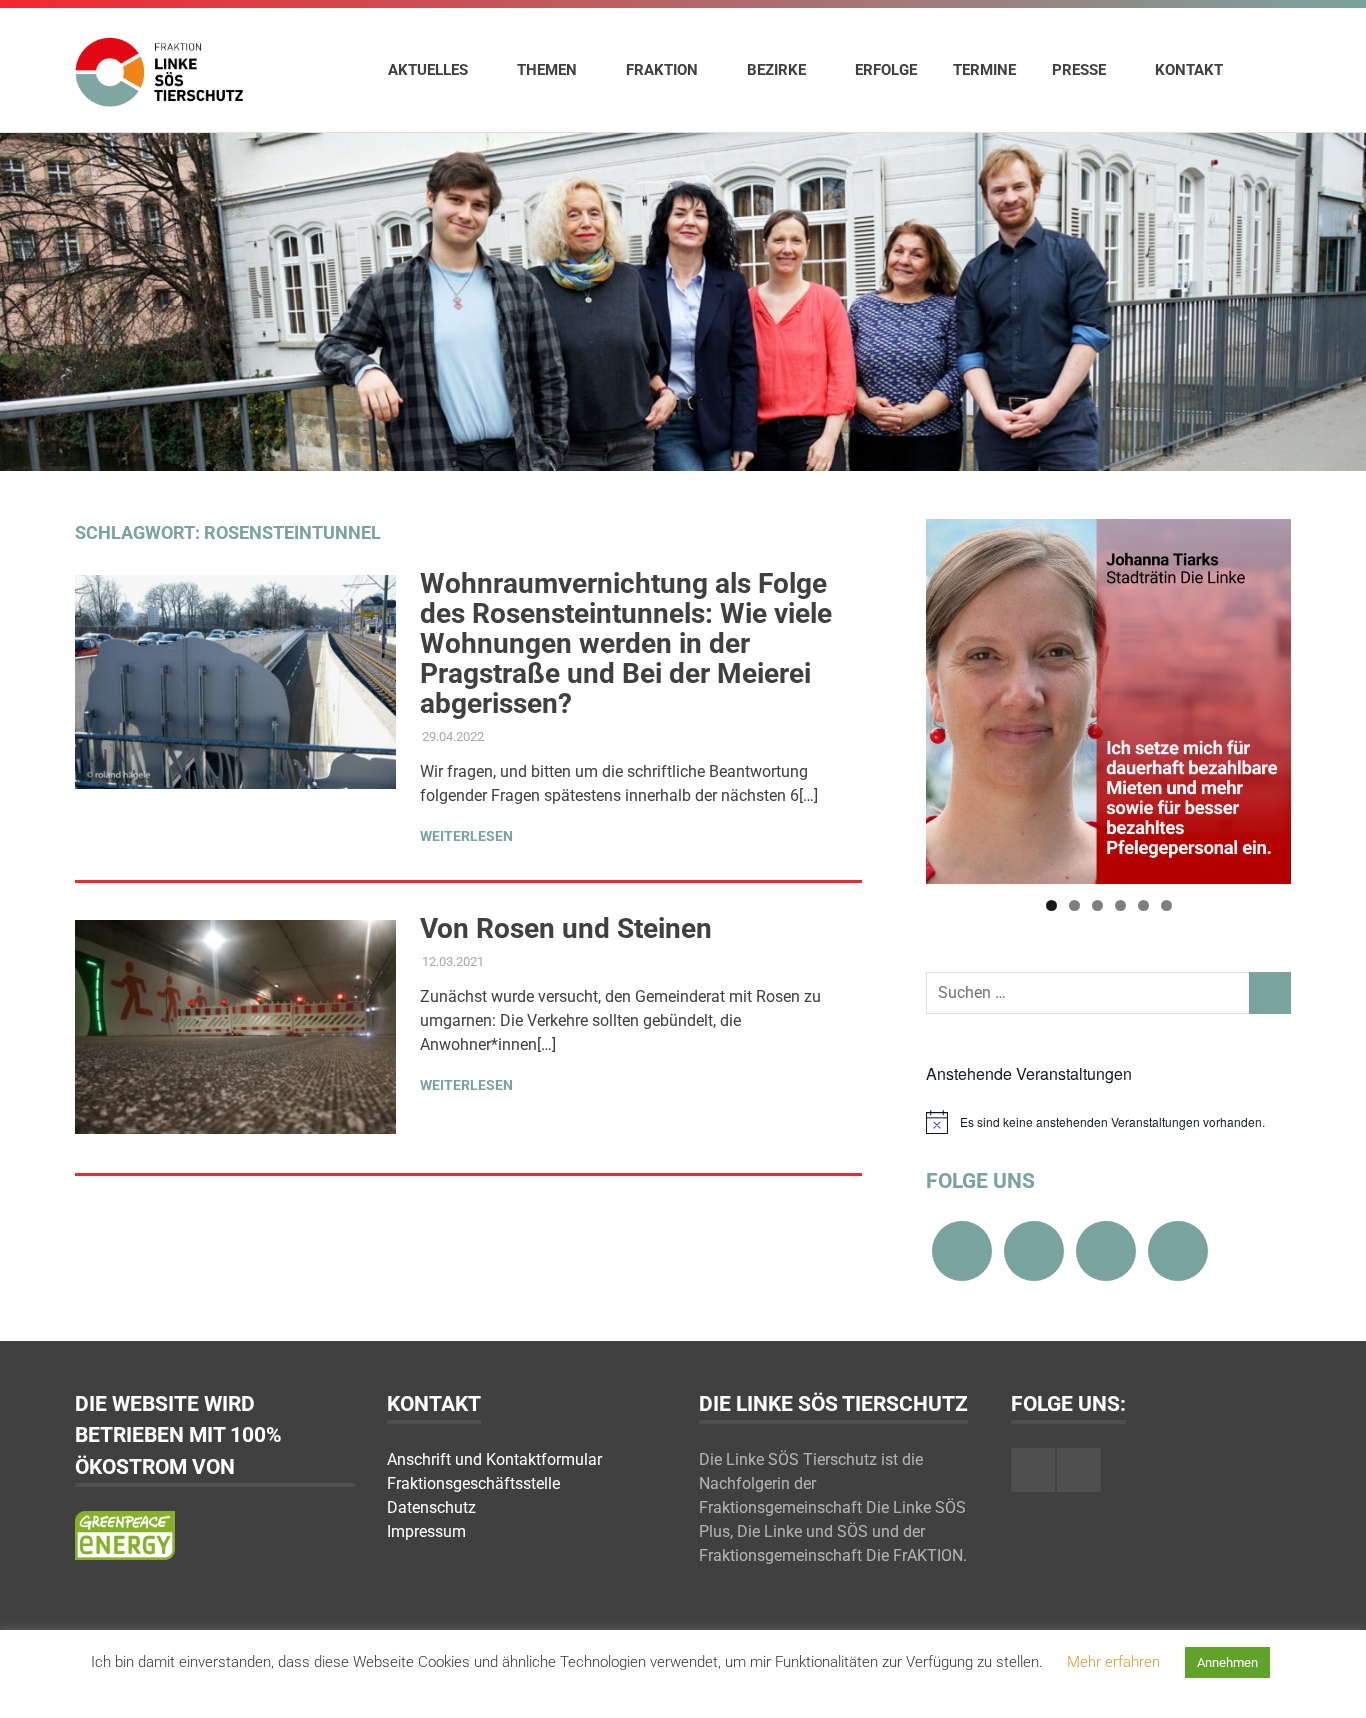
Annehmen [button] (1227, 1662)
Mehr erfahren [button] (1113, 1662)
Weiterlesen (466, 836)
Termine (984, 70)
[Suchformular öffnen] (1266, 69)
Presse (1079, 70)
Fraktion (662, 70)
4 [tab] (1120, 905)
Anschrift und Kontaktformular (494, 1459)
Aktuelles (428, 70)
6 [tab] (1166, 905)
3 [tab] (1097, 905)
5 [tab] (1143, 905)
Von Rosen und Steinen (566, 928)
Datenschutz (431, 1507)
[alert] (1108, 1122)
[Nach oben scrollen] (1330, 1682)
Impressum (426, 1531)
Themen (547, 70)
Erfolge (886, 70)
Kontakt (1189, 70)
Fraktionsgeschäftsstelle (473, 1483)
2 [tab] (1074, 905)
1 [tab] (1051, 905)
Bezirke (776, 70)
